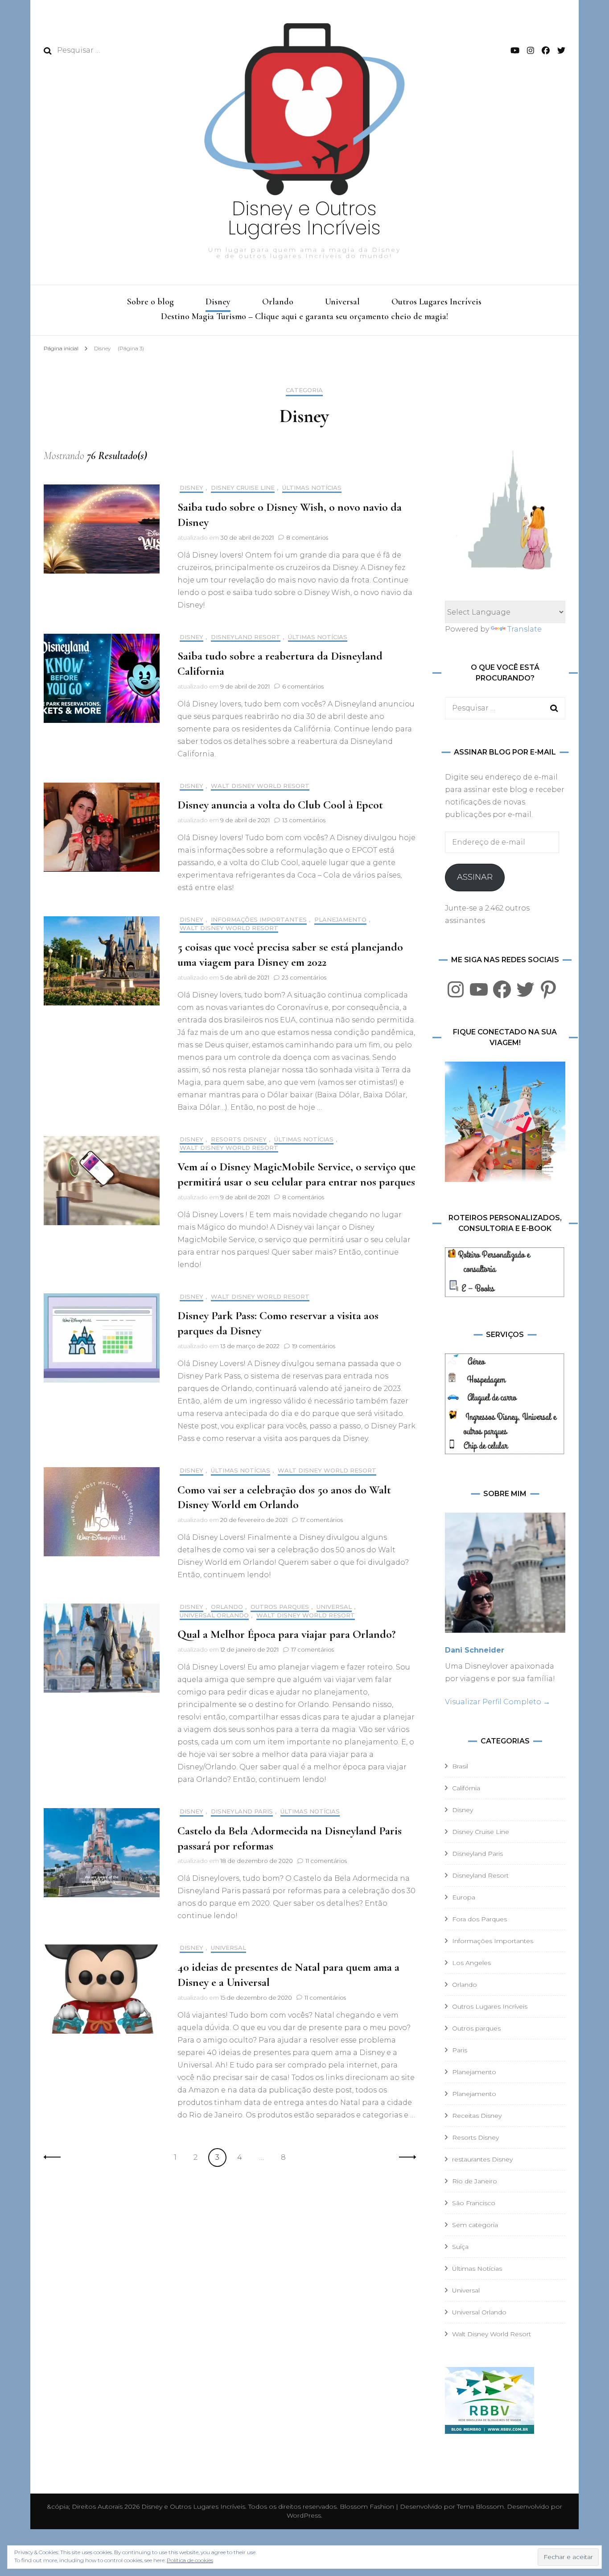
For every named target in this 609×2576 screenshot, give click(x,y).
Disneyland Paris (242, 1811)
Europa (464, 1897)
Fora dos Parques (479, 1919)
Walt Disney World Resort (260, 786)
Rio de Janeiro (475, 2181)
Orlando (278, 302)
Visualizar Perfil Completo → (498, 1702)
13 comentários (304, 820)
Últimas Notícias (312, 488)
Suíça (460, 2247)
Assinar (475, 877)
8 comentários (307, 537)
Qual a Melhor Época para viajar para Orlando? (286, 1634)
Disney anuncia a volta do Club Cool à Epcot (280, 805)
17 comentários (321, 1520)
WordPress (304, 2515)
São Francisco (474, 2203)
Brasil (460, 1766)
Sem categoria (475, 2225)
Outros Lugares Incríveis (436, 302)
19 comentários (314, 1346)
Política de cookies (190, 2560)
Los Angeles (471, 1963)
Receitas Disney (477, 2116)
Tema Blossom (479, 2506)
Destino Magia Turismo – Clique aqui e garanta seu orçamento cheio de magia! (304, 316)
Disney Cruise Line (243, 488)
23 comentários (304, 977)
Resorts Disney (239, 1139)
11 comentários (326, 1861)
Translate (525, 629)
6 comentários (303, 686)
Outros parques (280, 1607)
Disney (218, 302)
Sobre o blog (150, 302)
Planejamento (340, 920)
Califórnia (466, 1788)
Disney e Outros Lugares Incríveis (304, 218)
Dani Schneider (475, 1650)
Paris (460, 2050)
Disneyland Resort (246, 637)
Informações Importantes (259, 920)
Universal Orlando (214, 1615)
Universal (342, 302)
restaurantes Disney (482, 2159)
